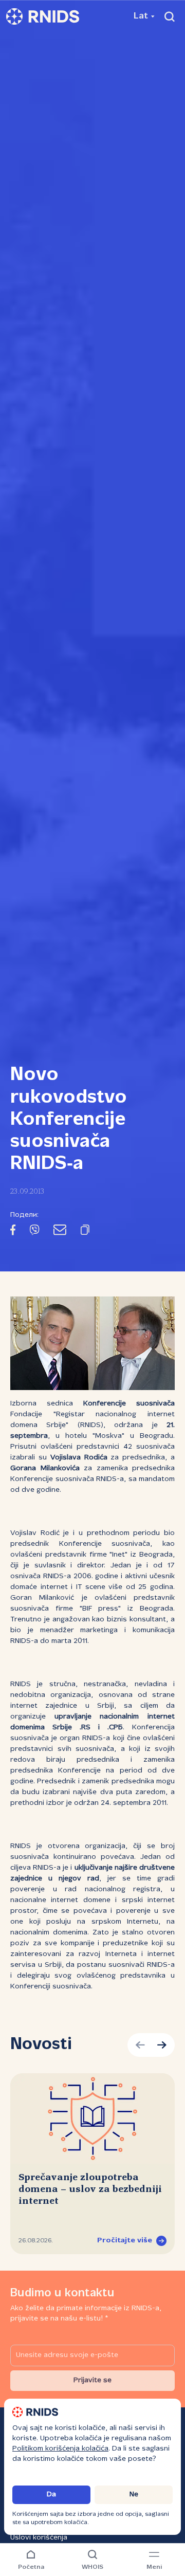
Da (51, 2495)
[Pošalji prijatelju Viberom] (34, 1232)
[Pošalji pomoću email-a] (60, 1232)
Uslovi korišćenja (39, 2538)
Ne (134, 2495)
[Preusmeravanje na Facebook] (13, 1232)
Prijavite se (92, 2380)
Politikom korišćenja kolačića (60, 2449)
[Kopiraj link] (85, 1232)
